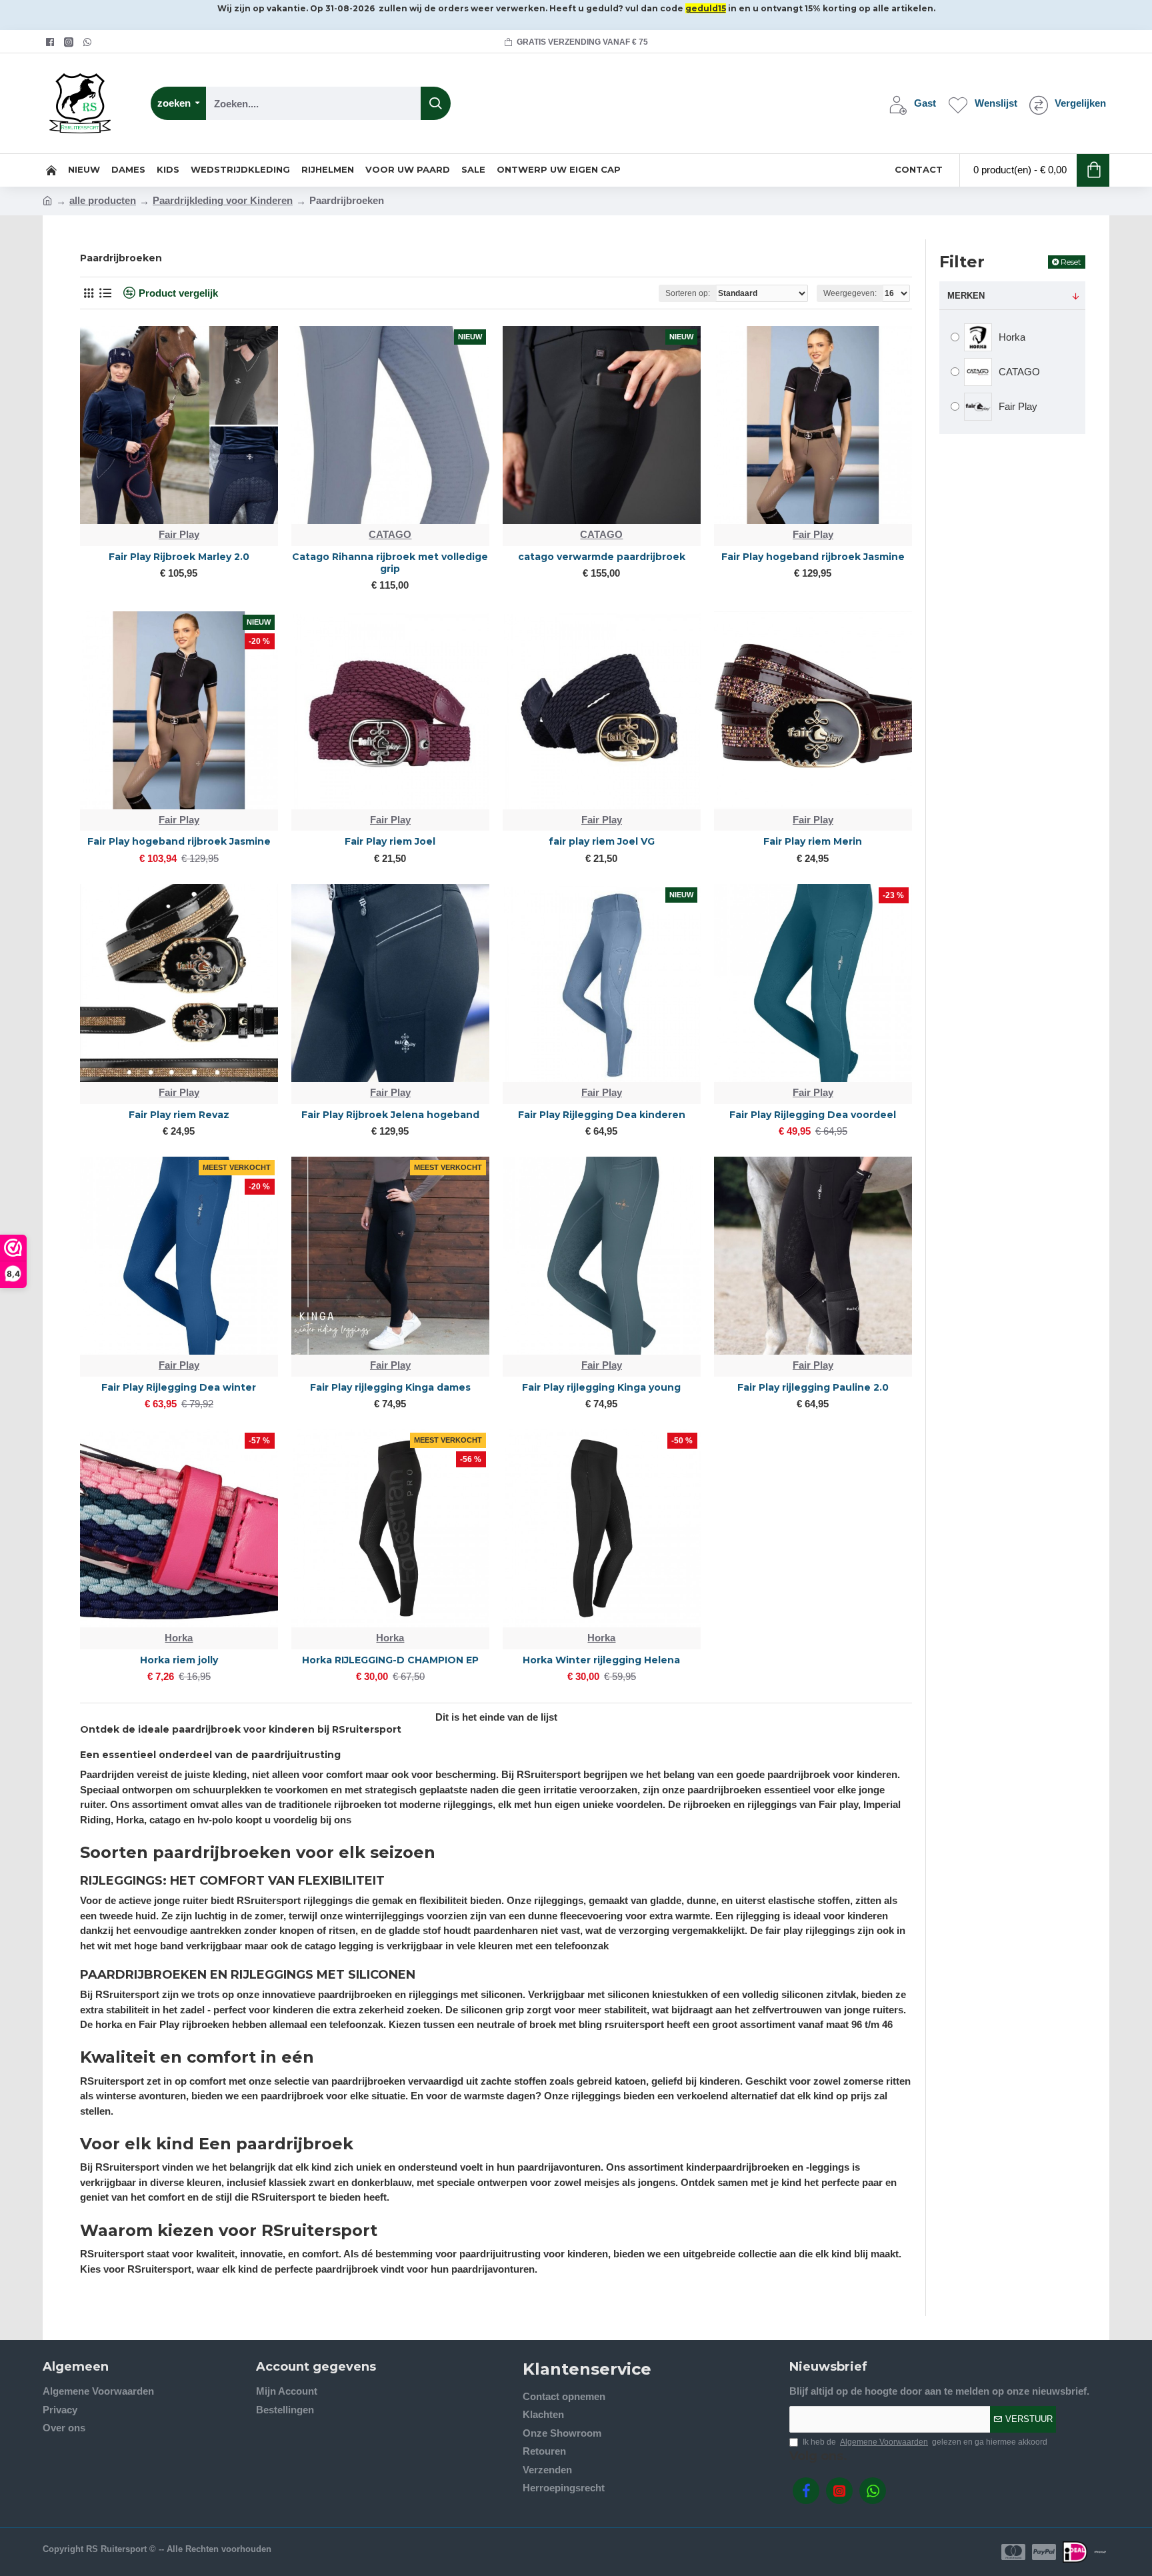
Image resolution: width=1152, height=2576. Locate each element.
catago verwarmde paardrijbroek (602, 557)
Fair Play (179, 534)
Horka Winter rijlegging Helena (601, 1660)
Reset (1071, 262)
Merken (966, 296)
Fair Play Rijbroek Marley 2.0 (179, 557)
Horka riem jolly (179, 1660)
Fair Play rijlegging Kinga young (601, 1387)
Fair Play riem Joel (390, 841)
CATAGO (390, 534)
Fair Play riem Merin (813, 841)
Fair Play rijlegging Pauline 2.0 (813, 1387)
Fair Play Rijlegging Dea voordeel (813, 1115)
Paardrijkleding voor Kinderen (223, 200)
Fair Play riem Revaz (179, 1115)
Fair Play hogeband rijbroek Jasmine (813, 557)
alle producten (103, 200)
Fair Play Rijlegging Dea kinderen (602, 1115)
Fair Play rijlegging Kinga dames (390, 1387)
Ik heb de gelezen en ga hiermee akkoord (925, 2442)
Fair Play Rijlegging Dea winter (179, 1387)
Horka (179, 1638)
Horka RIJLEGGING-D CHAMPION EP (390, 1660)
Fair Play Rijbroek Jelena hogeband (390, 1115)
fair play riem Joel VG (602, 841)
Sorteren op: (688, 293)
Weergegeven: (850, 293)
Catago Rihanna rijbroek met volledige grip (390, 563)
